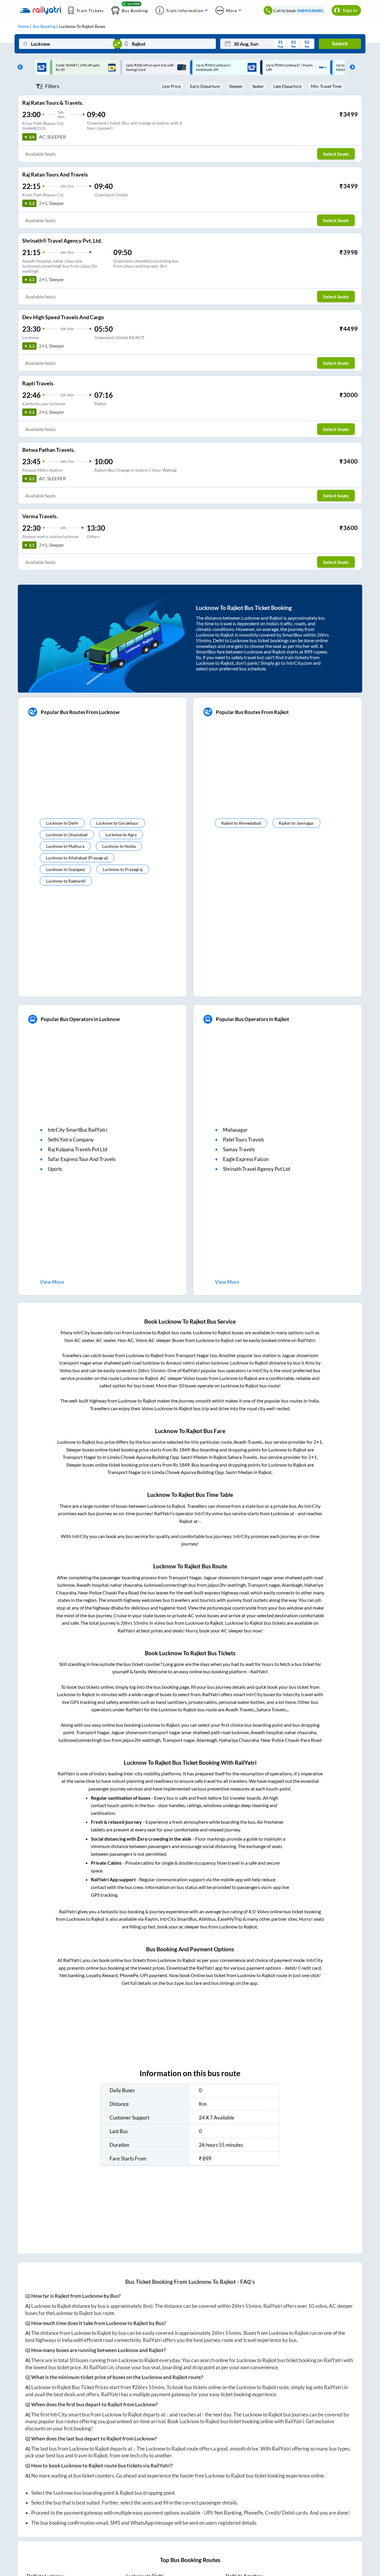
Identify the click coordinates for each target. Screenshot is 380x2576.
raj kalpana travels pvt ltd (78, 1149)
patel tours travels (243, 1140)
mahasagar (235, 1130)
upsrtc (55, 1169)
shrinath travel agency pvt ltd (257, 1169)
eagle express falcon (246, 1159)
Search (340, 44)
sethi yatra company (71, 1140)
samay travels (239, 1149)
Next (351, 67)
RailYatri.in (101, 2367)
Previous (19, 67)
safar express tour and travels (82, 1159)
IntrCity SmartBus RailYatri (77, 1130)
